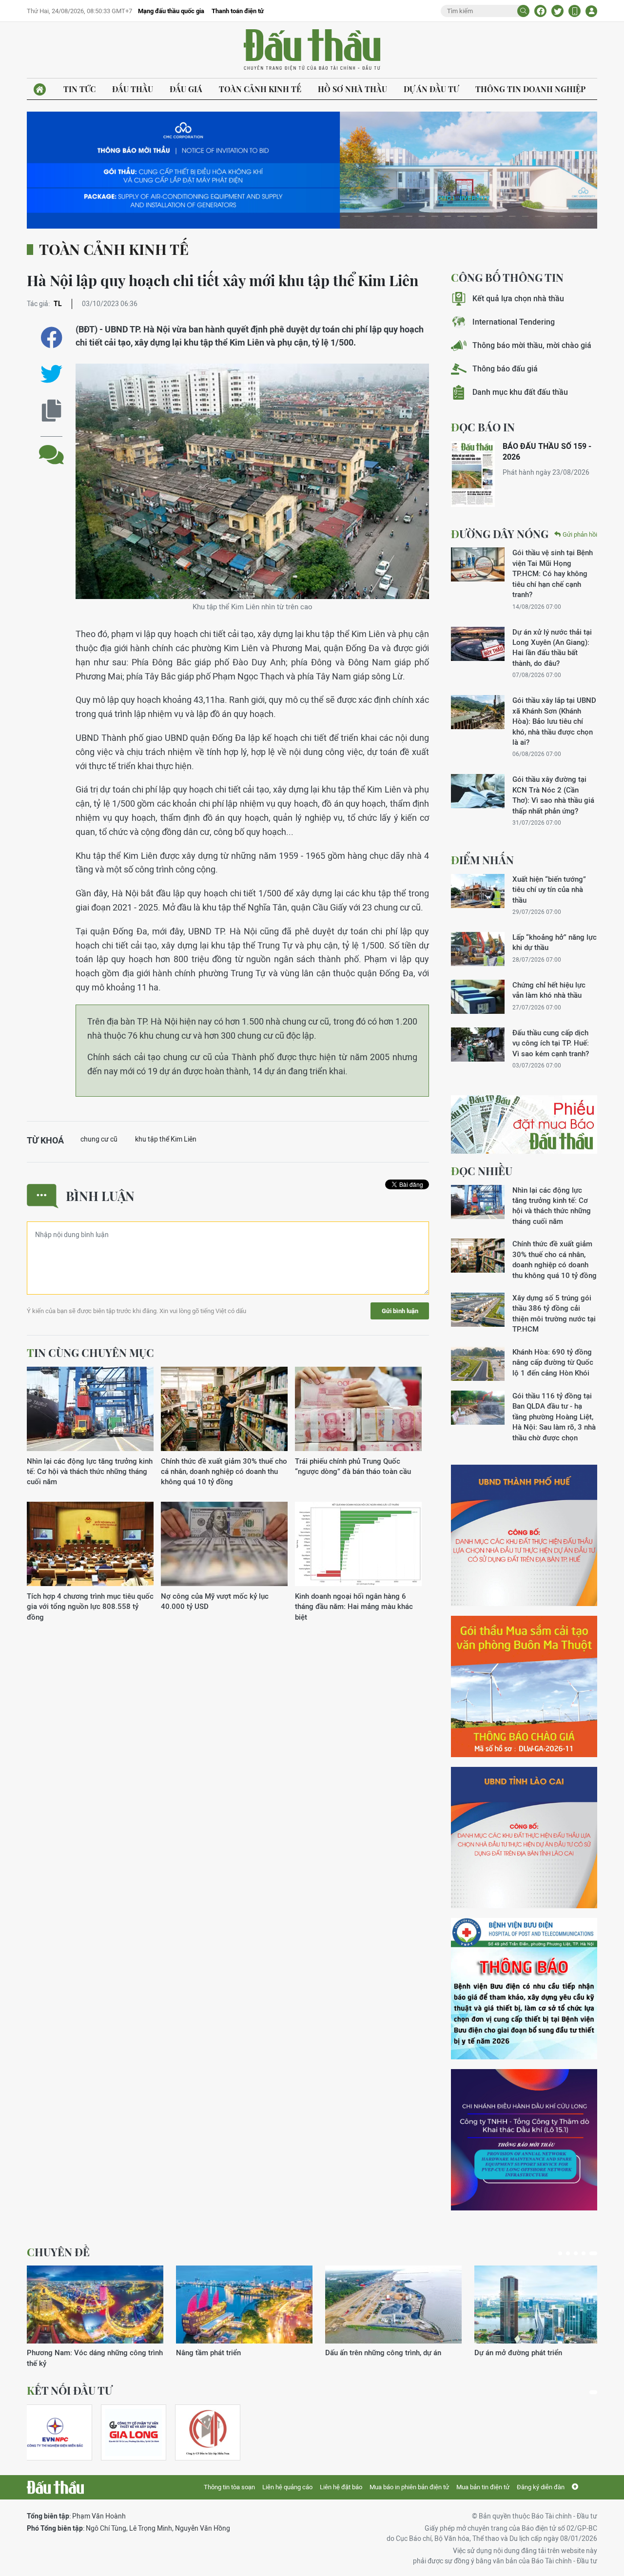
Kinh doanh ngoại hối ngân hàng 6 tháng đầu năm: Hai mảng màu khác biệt (354, 1607)
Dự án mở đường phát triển (518, 2353)
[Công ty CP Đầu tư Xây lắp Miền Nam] (208, 2432)
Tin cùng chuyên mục (90, 1353)
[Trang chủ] (40, 89)
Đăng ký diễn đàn (541, 2487)
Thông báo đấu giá (505, 369)
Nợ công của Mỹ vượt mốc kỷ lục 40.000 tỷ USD (215, 1601)
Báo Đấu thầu (312, 50)
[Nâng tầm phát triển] (244, 2305)
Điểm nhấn (482, 860)
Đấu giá (186, 89)
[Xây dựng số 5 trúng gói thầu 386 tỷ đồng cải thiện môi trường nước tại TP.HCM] (478, 1310)
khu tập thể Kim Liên (166, 1139)
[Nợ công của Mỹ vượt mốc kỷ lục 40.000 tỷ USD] (224, 1544)
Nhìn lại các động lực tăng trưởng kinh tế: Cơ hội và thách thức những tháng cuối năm (90, 1472)
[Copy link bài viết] (51, 411)
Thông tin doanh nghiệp (530, 89)
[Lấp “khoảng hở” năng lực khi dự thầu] (478, 949)
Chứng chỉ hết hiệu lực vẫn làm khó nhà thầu (549, 990)
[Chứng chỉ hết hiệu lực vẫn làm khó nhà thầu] (478, 997)
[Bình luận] (51, 447)
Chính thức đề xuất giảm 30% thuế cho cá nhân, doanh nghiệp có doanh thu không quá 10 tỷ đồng (224, 1472)
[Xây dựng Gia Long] (134, 2432)
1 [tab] (560, 2253)
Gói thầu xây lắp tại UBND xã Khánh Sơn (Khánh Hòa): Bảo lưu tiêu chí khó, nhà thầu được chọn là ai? (554, 721)
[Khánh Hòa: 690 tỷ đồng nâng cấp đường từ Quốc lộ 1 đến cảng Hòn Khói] (478, 1364)
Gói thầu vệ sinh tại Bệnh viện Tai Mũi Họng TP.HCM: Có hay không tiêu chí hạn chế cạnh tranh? (553, 573)
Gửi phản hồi (580, 534)
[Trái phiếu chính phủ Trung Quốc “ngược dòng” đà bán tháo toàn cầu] (358, 1409)
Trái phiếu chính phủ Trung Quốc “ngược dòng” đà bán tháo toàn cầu (353, 1466)
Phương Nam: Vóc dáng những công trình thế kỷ (95, 2358)
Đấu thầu (133, 89)
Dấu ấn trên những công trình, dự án (383, 2353)
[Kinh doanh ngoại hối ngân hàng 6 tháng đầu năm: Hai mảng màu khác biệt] (358, 1544)
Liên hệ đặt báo (341, 2487)
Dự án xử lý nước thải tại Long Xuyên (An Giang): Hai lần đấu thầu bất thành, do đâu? (552, 648)
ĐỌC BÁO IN (483, 427)
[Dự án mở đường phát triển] (543, 2305)
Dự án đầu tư (431, 89)
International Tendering (514, 322)
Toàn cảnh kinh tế (260, 89)
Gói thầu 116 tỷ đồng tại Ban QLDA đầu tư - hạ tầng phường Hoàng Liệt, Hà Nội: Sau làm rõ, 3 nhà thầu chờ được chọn (554, 1417)
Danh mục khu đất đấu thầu (520, 392)
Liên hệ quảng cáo (287, 2487)
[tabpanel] (95, 2317)
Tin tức (79, 89)
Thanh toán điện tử (238, 11)
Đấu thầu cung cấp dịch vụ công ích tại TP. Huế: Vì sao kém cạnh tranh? (551, 1043)
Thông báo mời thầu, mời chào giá (532, 345)
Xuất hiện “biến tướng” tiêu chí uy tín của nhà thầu (549, 890)
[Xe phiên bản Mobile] (575, 11)
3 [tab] (576, 2253)
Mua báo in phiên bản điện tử (409, 2487)
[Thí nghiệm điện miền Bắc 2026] (55, 2432)
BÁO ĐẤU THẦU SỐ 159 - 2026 (547, 452)
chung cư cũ (99, 1139)
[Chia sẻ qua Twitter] (51, 374)
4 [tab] (584, 2253)
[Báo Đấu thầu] (55, 2487)
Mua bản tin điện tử (483, 2487)
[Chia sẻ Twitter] (557, 11)
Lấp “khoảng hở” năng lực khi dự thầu (555, 942)
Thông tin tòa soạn (229, 2487)
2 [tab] (568, 2253)
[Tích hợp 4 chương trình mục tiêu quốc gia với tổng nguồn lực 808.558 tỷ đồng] (90, 1544)
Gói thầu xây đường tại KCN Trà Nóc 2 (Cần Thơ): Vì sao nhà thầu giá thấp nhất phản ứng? (553, 795)
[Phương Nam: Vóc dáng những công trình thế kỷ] (95, 2305)
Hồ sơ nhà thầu (352, 89)
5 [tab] (593, 2253)
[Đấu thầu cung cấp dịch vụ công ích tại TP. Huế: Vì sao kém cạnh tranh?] (478, 1045)
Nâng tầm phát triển (208, 2353)
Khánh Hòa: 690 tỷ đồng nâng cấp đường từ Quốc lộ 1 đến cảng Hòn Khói (553, 1362)
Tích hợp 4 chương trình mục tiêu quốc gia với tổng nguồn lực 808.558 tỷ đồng (90, 1607)
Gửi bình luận (400, 1311)
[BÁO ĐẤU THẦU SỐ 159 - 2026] (473, 474)
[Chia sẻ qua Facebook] (51, 338)
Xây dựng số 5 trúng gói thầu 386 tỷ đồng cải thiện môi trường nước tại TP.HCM (554, 1313)
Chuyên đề (58, 2252)
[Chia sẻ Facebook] (540, 11)
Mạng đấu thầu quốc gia (171, 11)
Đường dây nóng (500, 534)
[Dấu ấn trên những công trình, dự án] (393, 2305)
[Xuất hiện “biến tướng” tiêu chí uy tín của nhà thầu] (478, 891)
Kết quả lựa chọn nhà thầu (518, 299)
